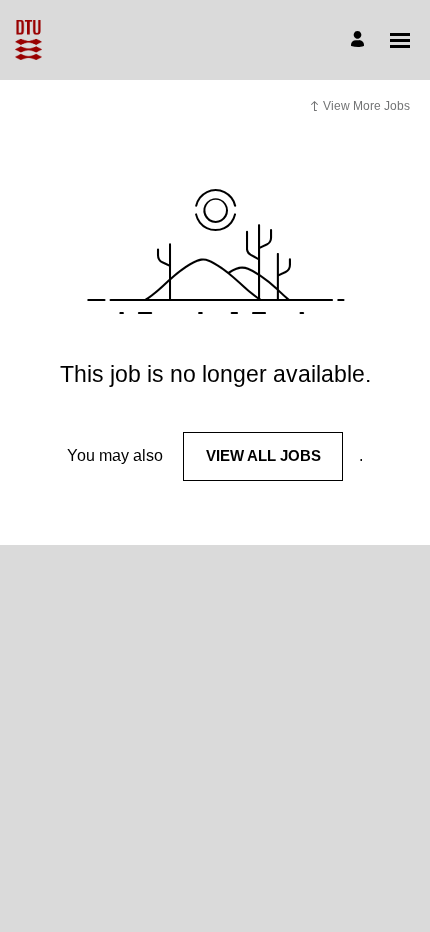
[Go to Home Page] (28, 40)
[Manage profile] (360, 40)
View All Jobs (263, 455)
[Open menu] (400, 40)
